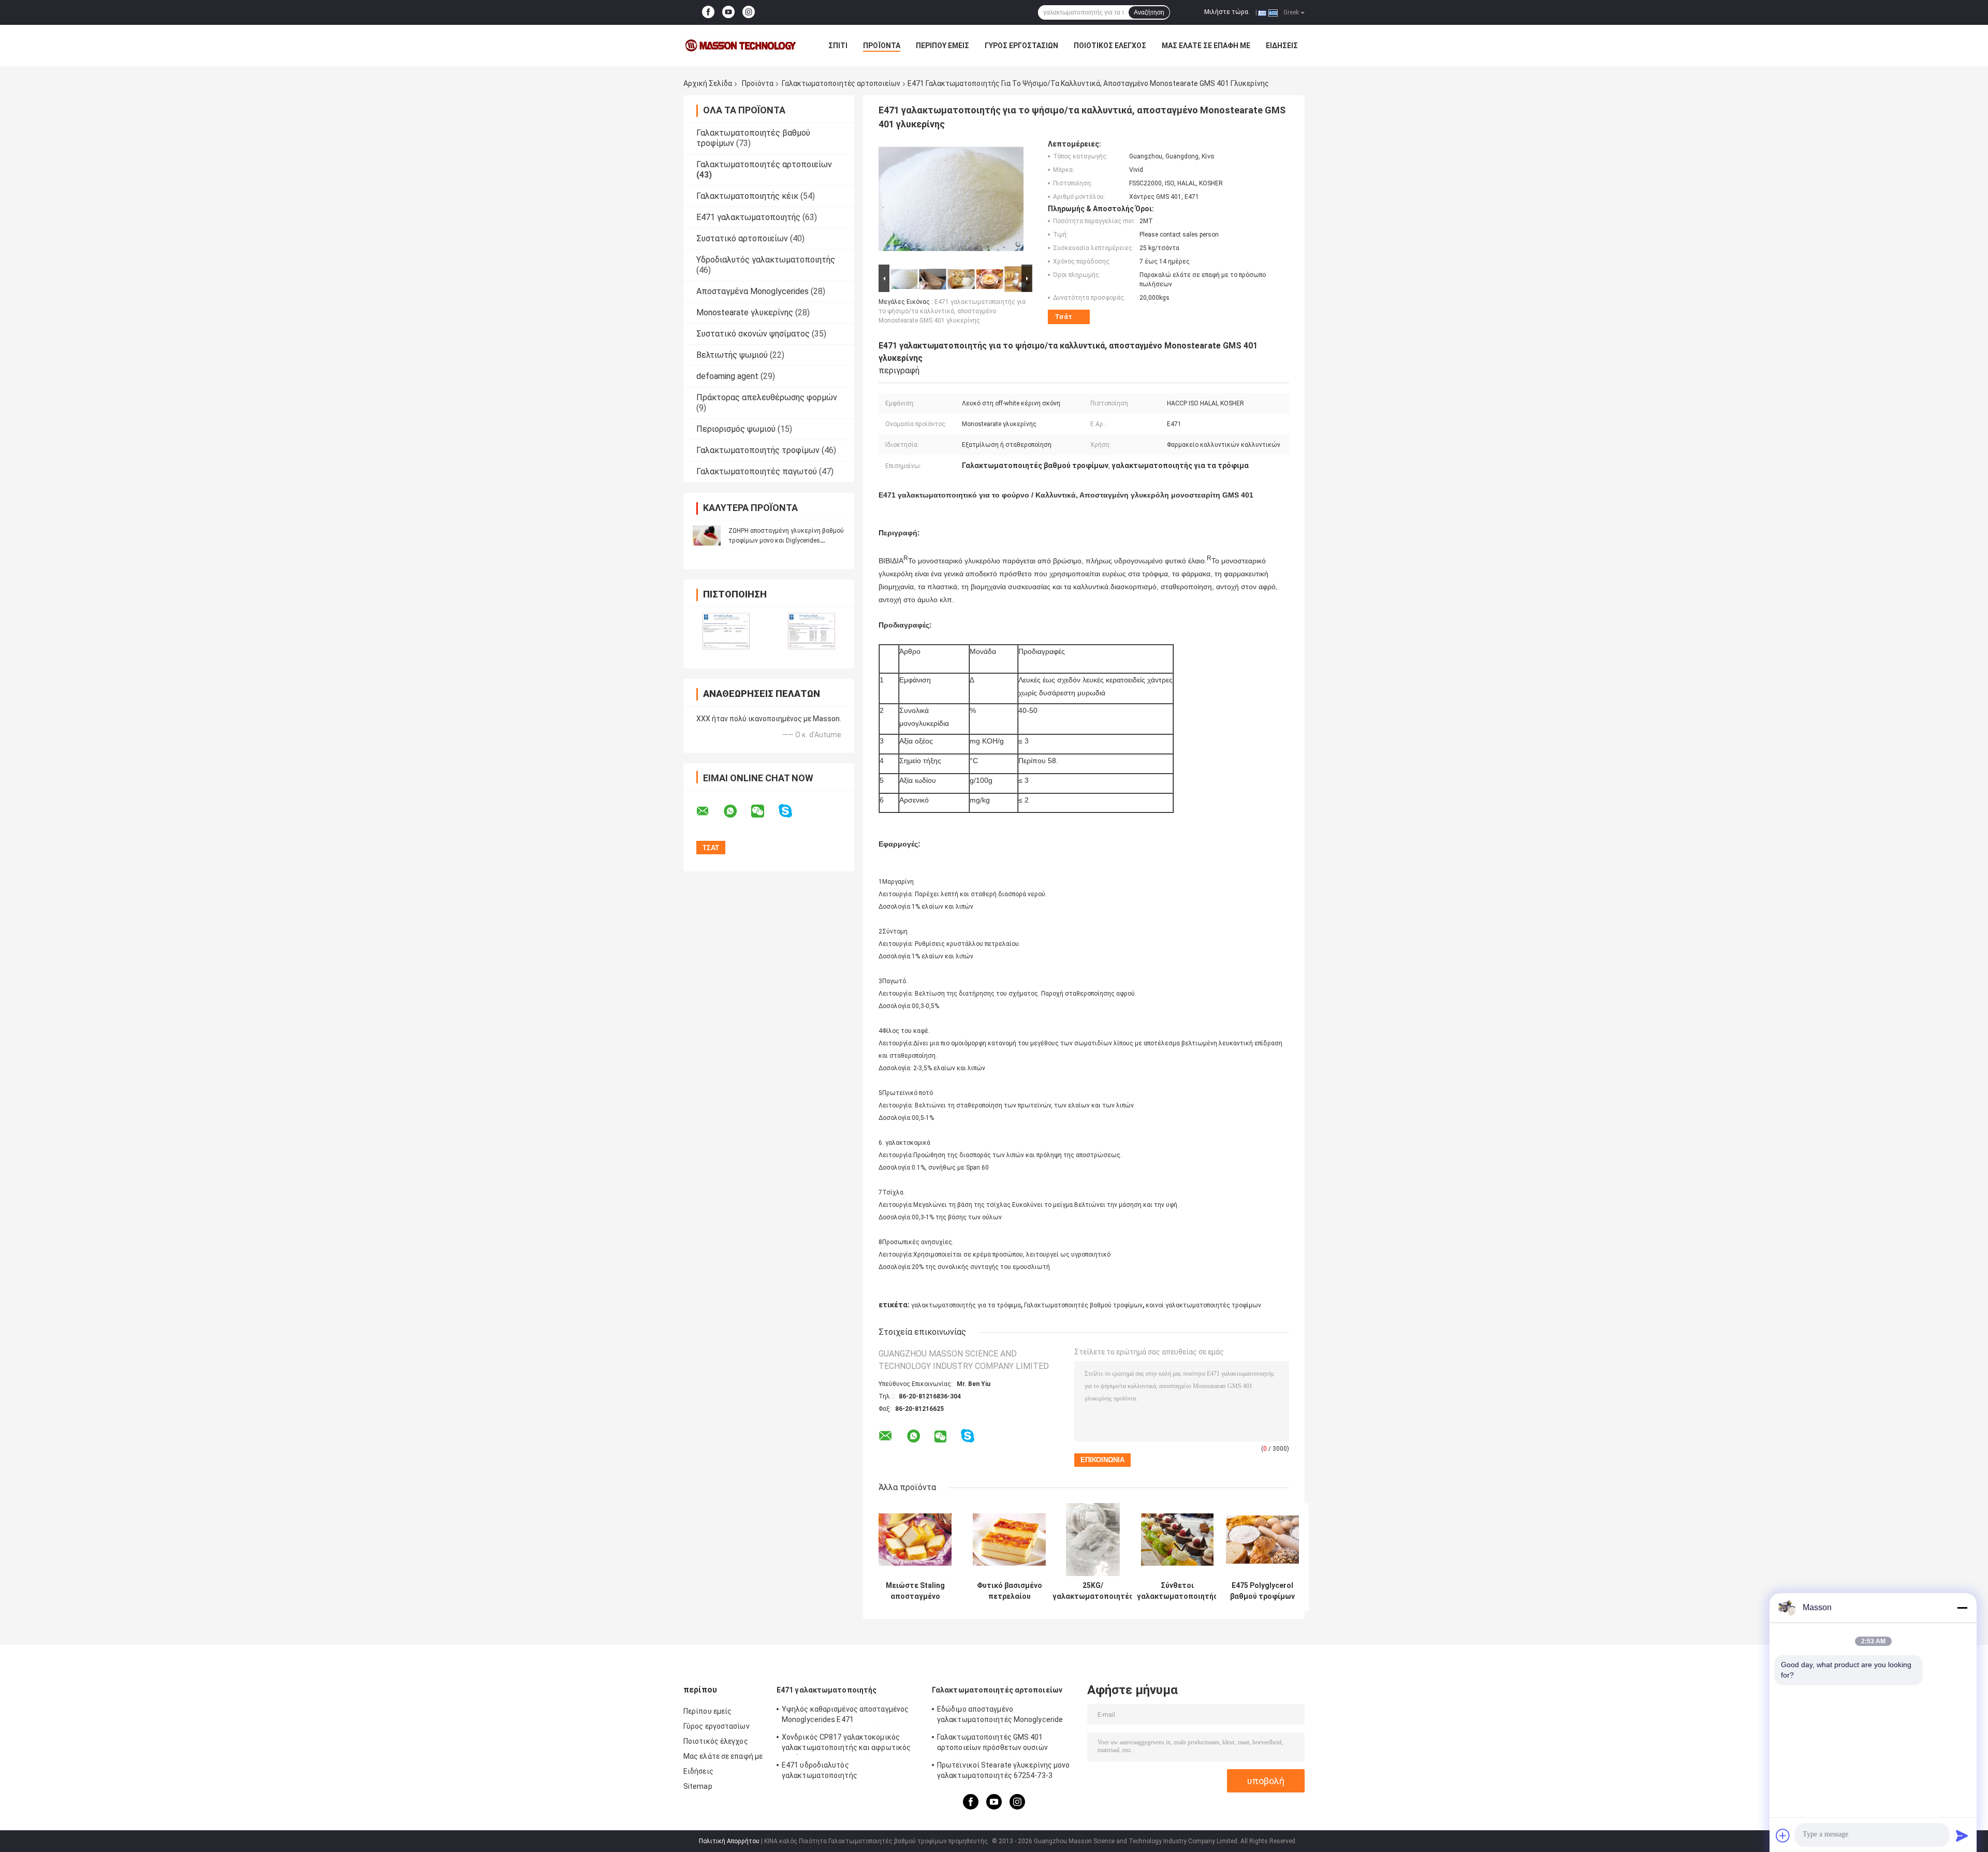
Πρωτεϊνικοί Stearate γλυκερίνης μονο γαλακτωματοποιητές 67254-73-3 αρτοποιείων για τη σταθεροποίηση (1004, 1772)
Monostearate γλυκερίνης (745, 312)
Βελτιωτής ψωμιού (732, 355)
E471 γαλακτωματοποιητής (748, 217)
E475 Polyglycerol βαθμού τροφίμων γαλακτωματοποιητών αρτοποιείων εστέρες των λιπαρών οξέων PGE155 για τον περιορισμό (1262, 1591)
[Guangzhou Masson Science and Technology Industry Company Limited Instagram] (749, 12)
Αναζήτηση (1149, 12)
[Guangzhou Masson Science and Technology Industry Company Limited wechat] (764, 811)
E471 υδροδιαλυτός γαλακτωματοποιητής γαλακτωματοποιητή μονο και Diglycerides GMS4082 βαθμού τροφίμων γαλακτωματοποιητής (851, 1772)
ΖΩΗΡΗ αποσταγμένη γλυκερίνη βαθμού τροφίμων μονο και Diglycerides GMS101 (786, 541)
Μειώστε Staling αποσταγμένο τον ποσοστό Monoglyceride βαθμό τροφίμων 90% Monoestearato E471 (915, 1591)
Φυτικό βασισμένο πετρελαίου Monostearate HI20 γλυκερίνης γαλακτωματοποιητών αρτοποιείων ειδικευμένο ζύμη (1009, 1591)
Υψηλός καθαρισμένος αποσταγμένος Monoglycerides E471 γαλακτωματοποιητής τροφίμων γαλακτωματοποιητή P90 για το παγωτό (850, 1716)
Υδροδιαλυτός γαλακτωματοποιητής (766, 260)
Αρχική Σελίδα (708, 83)
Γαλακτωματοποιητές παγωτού (757, 471)
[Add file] (1783, 1835)
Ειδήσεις (1282, 46)
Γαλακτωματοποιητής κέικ (747, 196)
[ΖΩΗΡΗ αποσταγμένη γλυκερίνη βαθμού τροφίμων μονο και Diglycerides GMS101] (707, 535)
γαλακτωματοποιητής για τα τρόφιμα (966, 1305)
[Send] (1962, 1835)
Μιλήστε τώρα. (1227, 12)
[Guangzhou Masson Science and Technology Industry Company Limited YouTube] (728, 12)
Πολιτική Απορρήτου (729, 1841)
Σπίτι (838, 46)
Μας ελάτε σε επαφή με (1206, 46)
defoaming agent (727, 376)
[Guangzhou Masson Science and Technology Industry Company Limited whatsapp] (737, 811)
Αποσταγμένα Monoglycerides (752, 291)
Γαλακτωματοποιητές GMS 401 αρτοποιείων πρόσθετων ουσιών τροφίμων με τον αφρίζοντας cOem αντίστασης (998, 1744)
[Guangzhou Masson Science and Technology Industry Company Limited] (740, 46)
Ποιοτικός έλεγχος (1110, 46)
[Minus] (1962, 1608)
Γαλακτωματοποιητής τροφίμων (758, 450)
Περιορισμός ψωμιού (736, 429)
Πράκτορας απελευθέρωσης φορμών (767, 397)
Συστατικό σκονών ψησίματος (753, 334)
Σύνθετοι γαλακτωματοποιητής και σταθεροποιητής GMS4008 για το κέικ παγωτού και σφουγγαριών (1177, 1591)
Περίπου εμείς (942, 46)
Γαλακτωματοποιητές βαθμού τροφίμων (1083, 1305)
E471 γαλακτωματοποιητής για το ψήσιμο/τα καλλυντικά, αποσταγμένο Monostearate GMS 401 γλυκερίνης (952, 311)
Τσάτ (1063, 317)
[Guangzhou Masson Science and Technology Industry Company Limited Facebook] (708, 12)
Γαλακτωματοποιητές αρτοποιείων (841, 83)
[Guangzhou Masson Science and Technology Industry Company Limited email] (709, 811)
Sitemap (698, 1786)
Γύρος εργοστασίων (1021, 46)
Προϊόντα (882, 46)
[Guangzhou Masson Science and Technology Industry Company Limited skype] (792, 811)
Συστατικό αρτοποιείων (742, 238)
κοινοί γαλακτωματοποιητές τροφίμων (1203, 1305)
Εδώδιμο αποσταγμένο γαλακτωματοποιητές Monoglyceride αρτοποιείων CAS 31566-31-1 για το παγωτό (1000, 1716)
